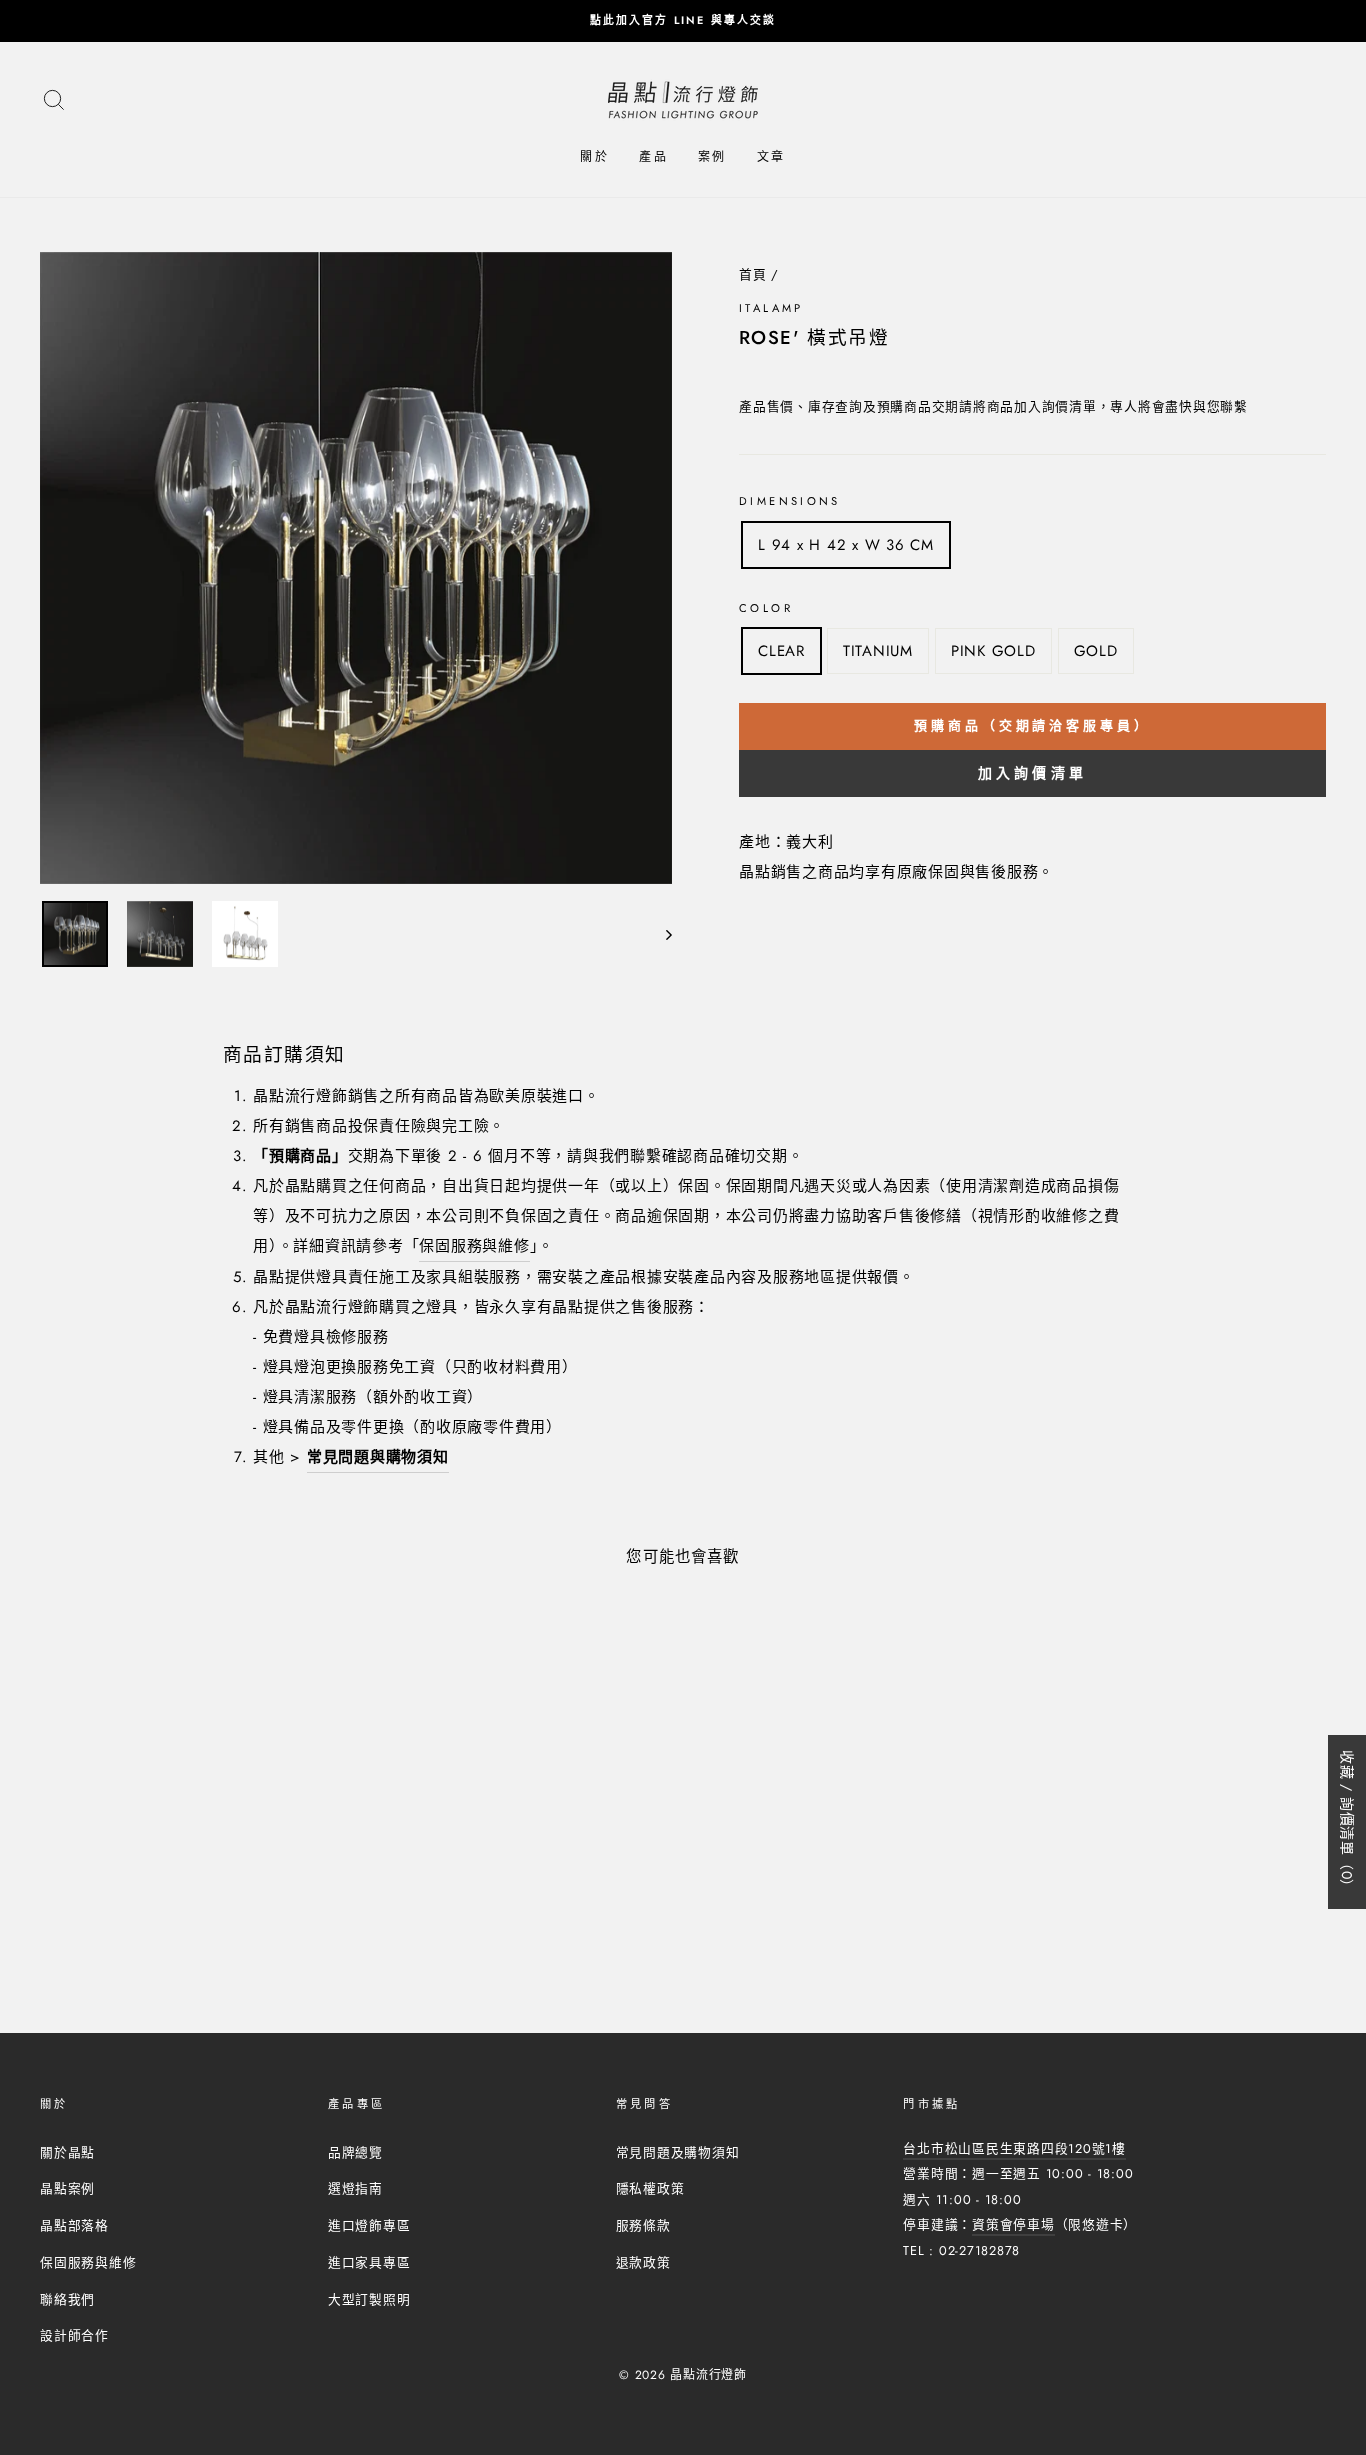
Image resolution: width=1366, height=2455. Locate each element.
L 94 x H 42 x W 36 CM (846, 545)
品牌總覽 (355, 2152)
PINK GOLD (993, 651)
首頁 (753, 274)
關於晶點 (67, 2152)
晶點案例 (67, 2188)
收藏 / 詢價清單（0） (1347, 1822)
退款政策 (643, 2262)
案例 (712, 157)
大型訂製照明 (369, 2299)
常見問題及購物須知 (678, 2152)
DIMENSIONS (790, 501)
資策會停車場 (1013, 2224)
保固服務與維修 (474, 1246)
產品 (653, 157)
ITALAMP (771, 308)
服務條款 (643, 2225)
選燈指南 (355, 2188)
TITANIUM (878, 651)
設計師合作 (74, 2335)
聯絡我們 (67, 2299)
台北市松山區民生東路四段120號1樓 (1014, 2148)
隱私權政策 (650, 2188)
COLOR (766, 608)
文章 (771, 157)
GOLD (1096, 651)
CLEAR (781, 651)
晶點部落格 (74, 2225)
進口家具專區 (369, 2262)
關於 (594, 157)
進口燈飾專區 (369, 2225)
